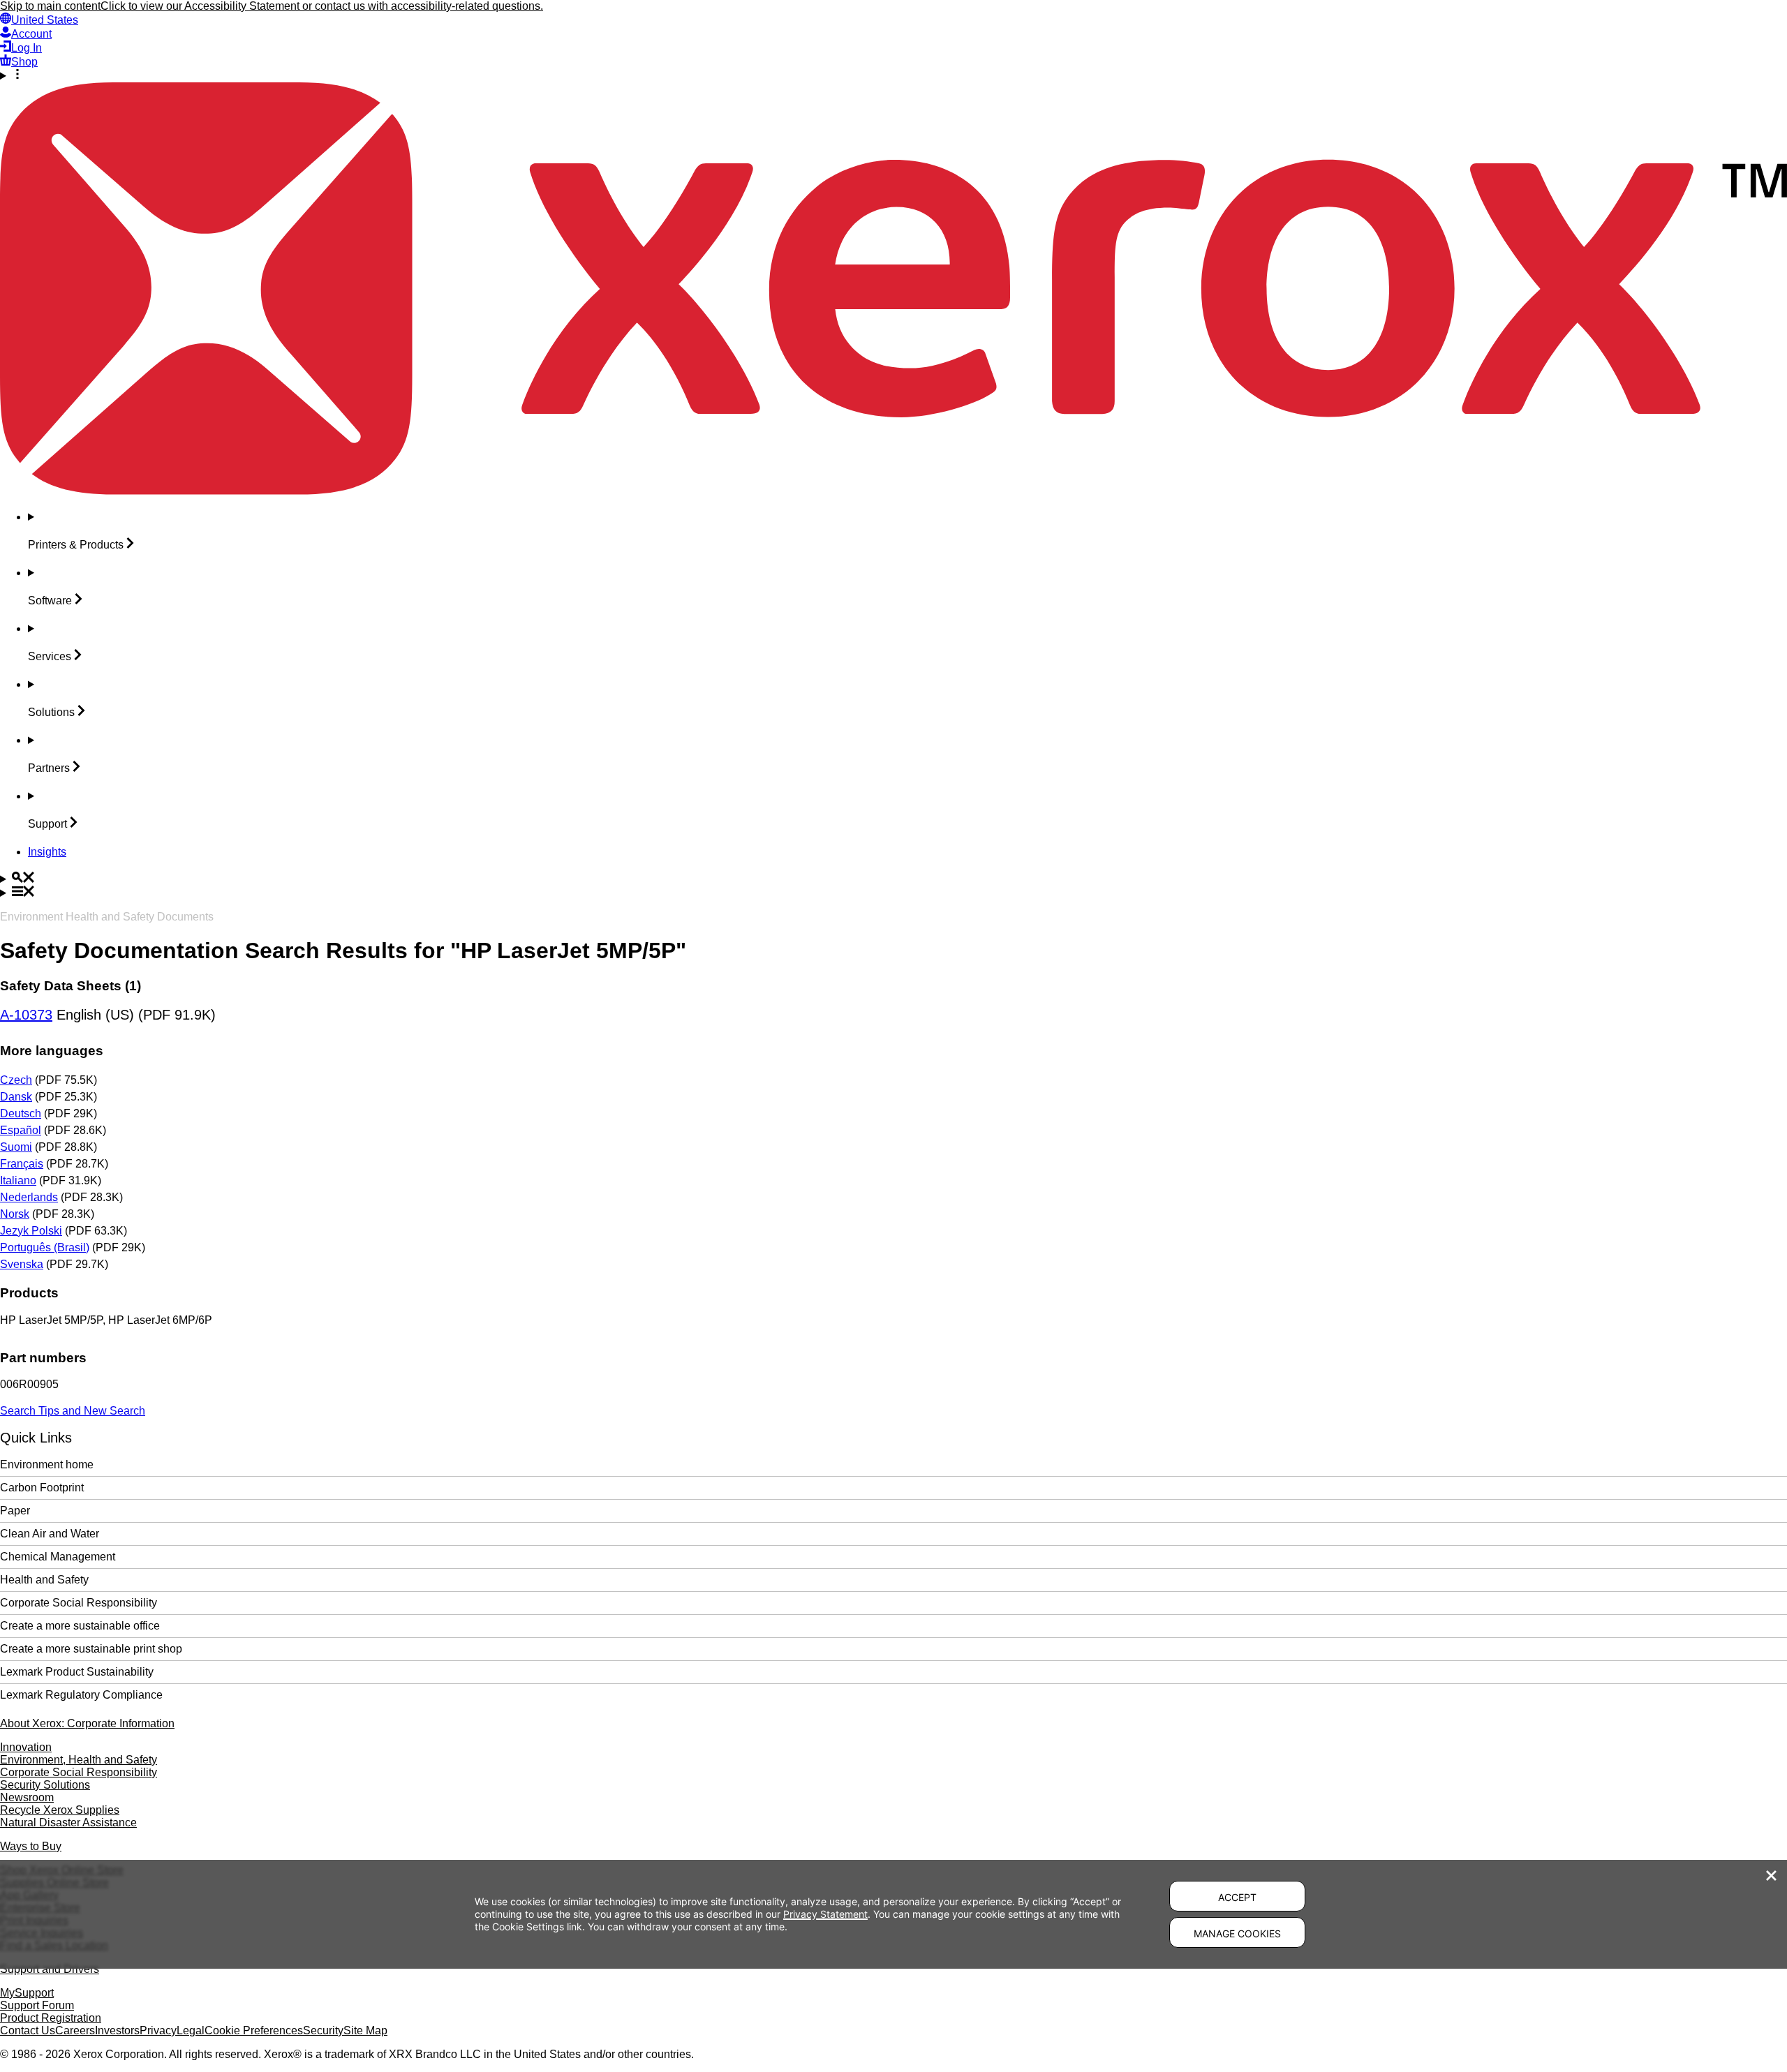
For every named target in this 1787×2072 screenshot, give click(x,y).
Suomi (16, 1147)
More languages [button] (52, 1051)
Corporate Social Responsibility (79, 1603)
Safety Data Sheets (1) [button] (71, 986)
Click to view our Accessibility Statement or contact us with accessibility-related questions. (322, 6)
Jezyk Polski (31, 1231)
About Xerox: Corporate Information (87, 1723)
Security (323, 2030)
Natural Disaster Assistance (68, 1823)
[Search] (893, 879)
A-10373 (26, 1015)
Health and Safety (44, 1580)
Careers (75, 2030)
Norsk (15, 1214)
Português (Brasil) (45, 1247)
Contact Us (28, 2030)
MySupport (27, 1993)
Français (22, 1164)
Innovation (26, 1747)
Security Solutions (45, 1785)
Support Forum (37, 2005)
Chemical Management (58, 1557)
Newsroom (27, 1797)
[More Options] (893, 75)
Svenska (22, 1264)
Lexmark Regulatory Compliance (81, 1695)
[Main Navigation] (893, 893)
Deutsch (21, 1113)
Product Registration (51, 2018)
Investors (117, 2030)
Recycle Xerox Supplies (60, 1810)
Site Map (365, 2030)
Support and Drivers (50, 1969)
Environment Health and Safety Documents (107, 917)
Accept (1237, 1897)
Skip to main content (50, 6)
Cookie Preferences (254, 2030)
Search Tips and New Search (73, 1411)
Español (21, 1130)
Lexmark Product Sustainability (77, 1672)
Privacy (158, 2030)
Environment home (47, 1464)
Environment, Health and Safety (79, 1760)
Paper (15, 1511)
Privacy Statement (825, 1914)
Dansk (16, 1097)
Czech (16, 1080)
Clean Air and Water (50, 1534)
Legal (191, 2030)
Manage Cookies (1237, 1933)
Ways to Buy (31, 1846)
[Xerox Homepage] (893, 491)
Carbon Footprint (42, 1488)
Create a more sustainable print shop (91, 1649)
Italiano (18, 1180)
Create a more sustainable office (80, 1626)
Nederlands (29, 1197)
